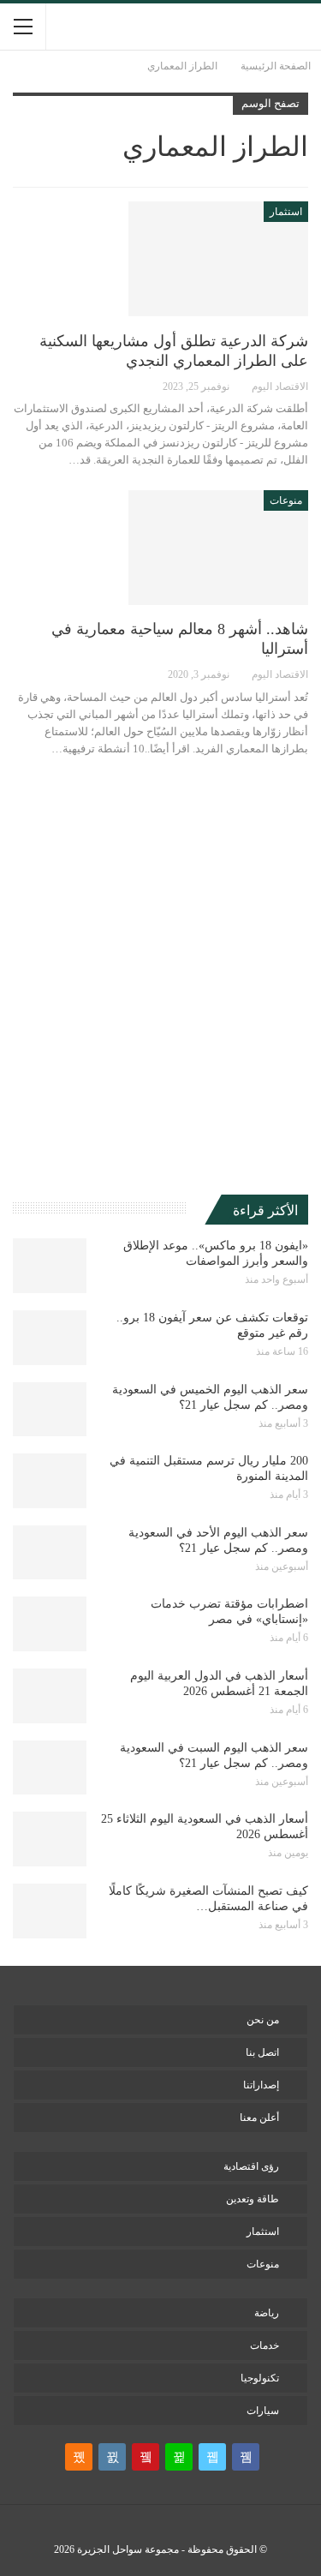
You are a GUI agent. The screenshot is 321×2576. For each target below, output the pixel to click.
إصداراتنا (261, 2085)
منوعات (286, 500)
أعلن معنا (259, 2118)
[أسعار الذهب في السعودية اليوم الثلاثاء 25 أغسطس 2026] (50, 1839)
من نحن (263, 2020)
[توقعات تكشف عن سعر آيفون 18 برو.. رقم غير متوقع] (50, 1338)
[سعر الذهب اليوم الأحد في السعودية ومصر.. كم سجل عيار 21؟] (50, 1553)
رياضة (267, 2313)
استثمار (286, 212)
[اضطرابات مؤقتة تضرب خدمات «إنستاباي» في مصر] (50, 1624)
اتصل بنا (262, 2052)
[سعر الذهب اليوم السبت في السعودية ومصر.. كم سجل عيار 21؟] (50, 1768)
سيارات (263, 2411)
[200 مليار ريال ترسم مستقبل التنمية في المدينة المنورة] (50, 1481)
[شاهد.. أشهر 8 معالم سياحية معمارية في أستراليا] (218, 548)
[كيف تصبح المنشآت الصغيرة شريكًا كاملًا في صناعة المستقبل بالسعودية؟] (50, 1911)
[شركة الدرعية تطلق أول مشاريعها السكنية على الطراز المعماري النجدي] (218, 259)
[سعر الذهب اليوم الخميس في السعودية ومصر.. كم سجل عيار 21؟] (50, 1410)
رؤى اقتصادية (251, 2166)
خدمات (265, 2345)
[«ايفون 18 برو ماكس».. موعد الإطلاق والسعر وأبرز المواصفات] (50, 1266)
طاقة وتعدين (253, 2199)
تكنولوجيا (260, 2378)
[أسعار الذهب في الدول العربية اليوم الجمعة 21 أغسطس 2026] (50, 1696)
